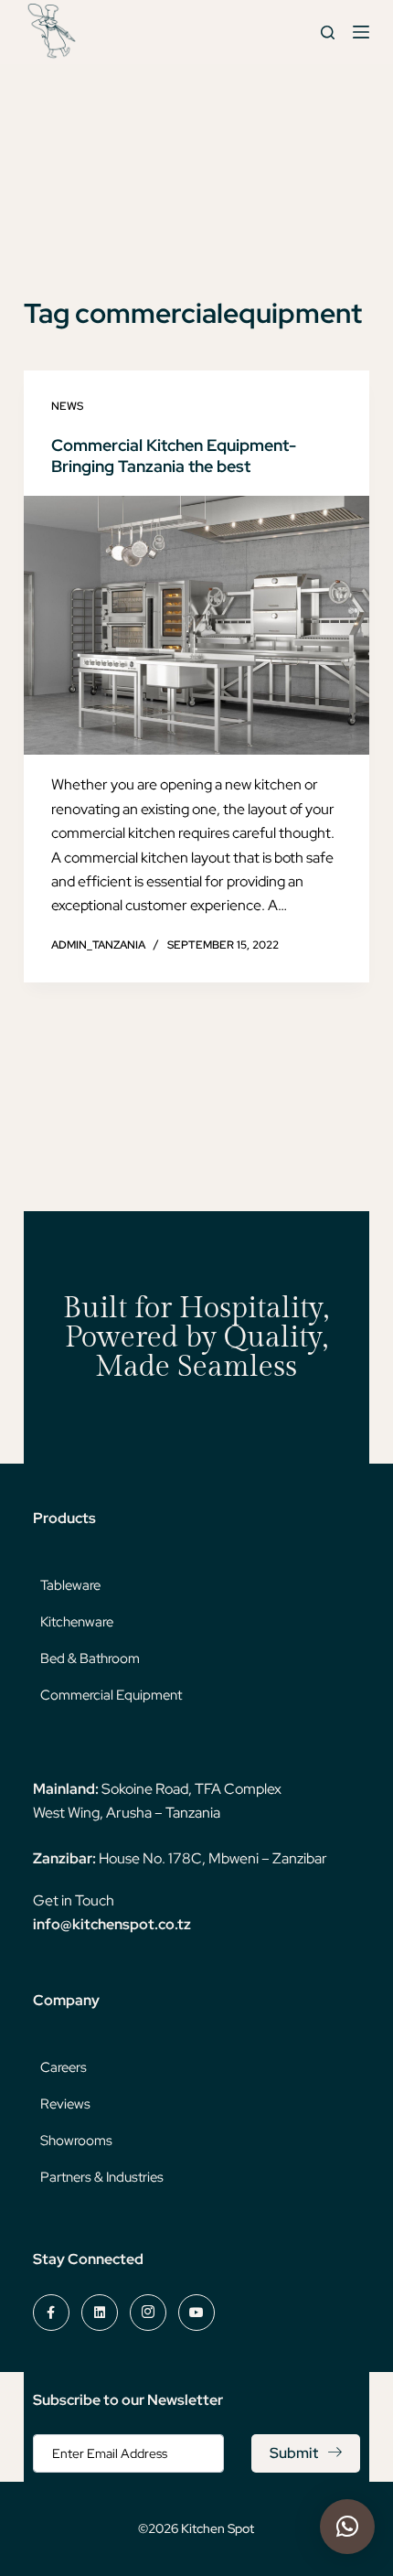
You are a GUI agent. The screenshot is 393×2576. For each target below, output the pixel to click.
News (67, 406)
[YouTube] (196, 2313)
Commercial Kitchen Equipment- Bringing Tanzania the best (174, 456)
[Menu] (361, 32)
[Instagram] (148, 2313)
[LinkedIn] (100, 2313)
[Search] (328, 32)
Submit (294, 2453)
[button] (347, 2527)
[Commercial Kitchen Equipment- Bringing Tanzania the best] (196, 626)
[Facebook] (51, 2313)
